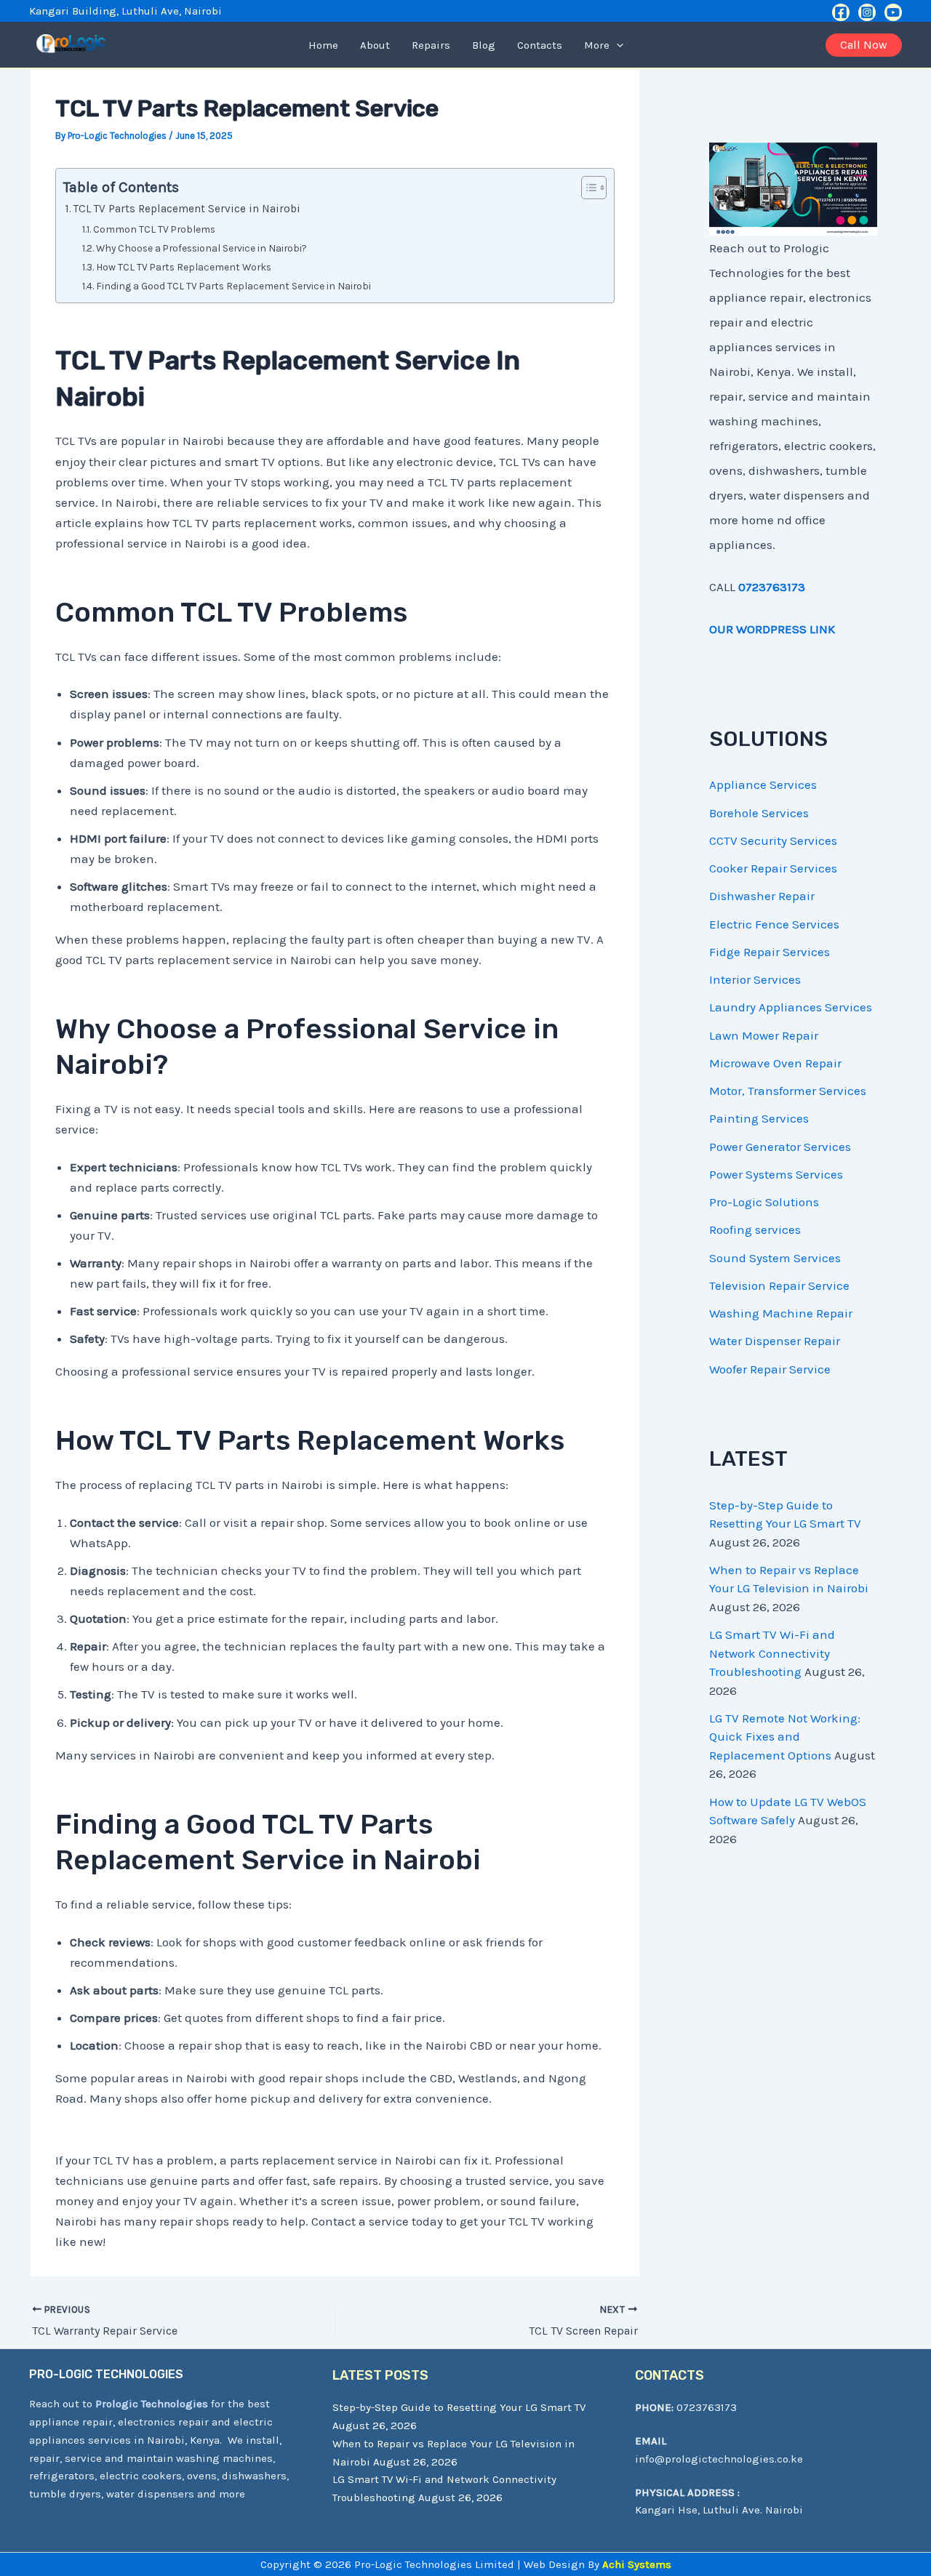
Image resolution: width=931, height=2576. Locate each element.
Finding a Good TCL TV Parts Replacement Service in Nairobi (233, 286)
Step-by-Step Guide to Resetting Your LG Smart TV (459, 2407)
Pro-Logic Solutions (764, 1202)
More (597, 45)
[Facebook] (841, 12)
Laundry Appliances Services (791, 1007)
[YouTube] (893, 12)
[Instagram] (867, 12)
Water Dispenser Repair (775, 1341)
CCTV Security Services (773, 840)
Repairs (431, 45)
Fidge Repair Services (770, 952)
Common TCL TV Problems (154, 229)
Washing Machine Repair (781, 1313)
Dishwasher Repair (762, 896)
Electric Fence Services (774, 924)
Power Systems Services (776, 1174)
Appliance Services (763, 785)
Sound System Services (775, 1258)
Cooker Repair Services (773, 868)
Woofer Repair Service (770, 1369)
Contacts (540, 45)
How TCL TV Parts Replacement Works (184, 267)
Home (323, 45)
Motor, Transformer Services (788, 1091)
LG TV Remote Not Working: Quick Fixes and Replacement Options (785, 1737)
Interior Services (755, 979)
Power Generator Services (780, 1147)
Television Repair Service (779, 1285)
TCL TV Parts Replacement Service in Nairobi (187, 209)
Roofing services (755, 1229)
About (375, 45)
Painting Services (759, 1118)
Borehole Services (759, 813)
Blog (484, 45)
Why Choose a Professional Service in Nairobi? (201, 248)
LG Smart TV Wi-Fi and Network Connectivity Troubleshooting (772, 1653)
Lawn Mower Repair (764, 1035)
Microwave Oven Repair (775, 1063)
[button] (616, 45)
